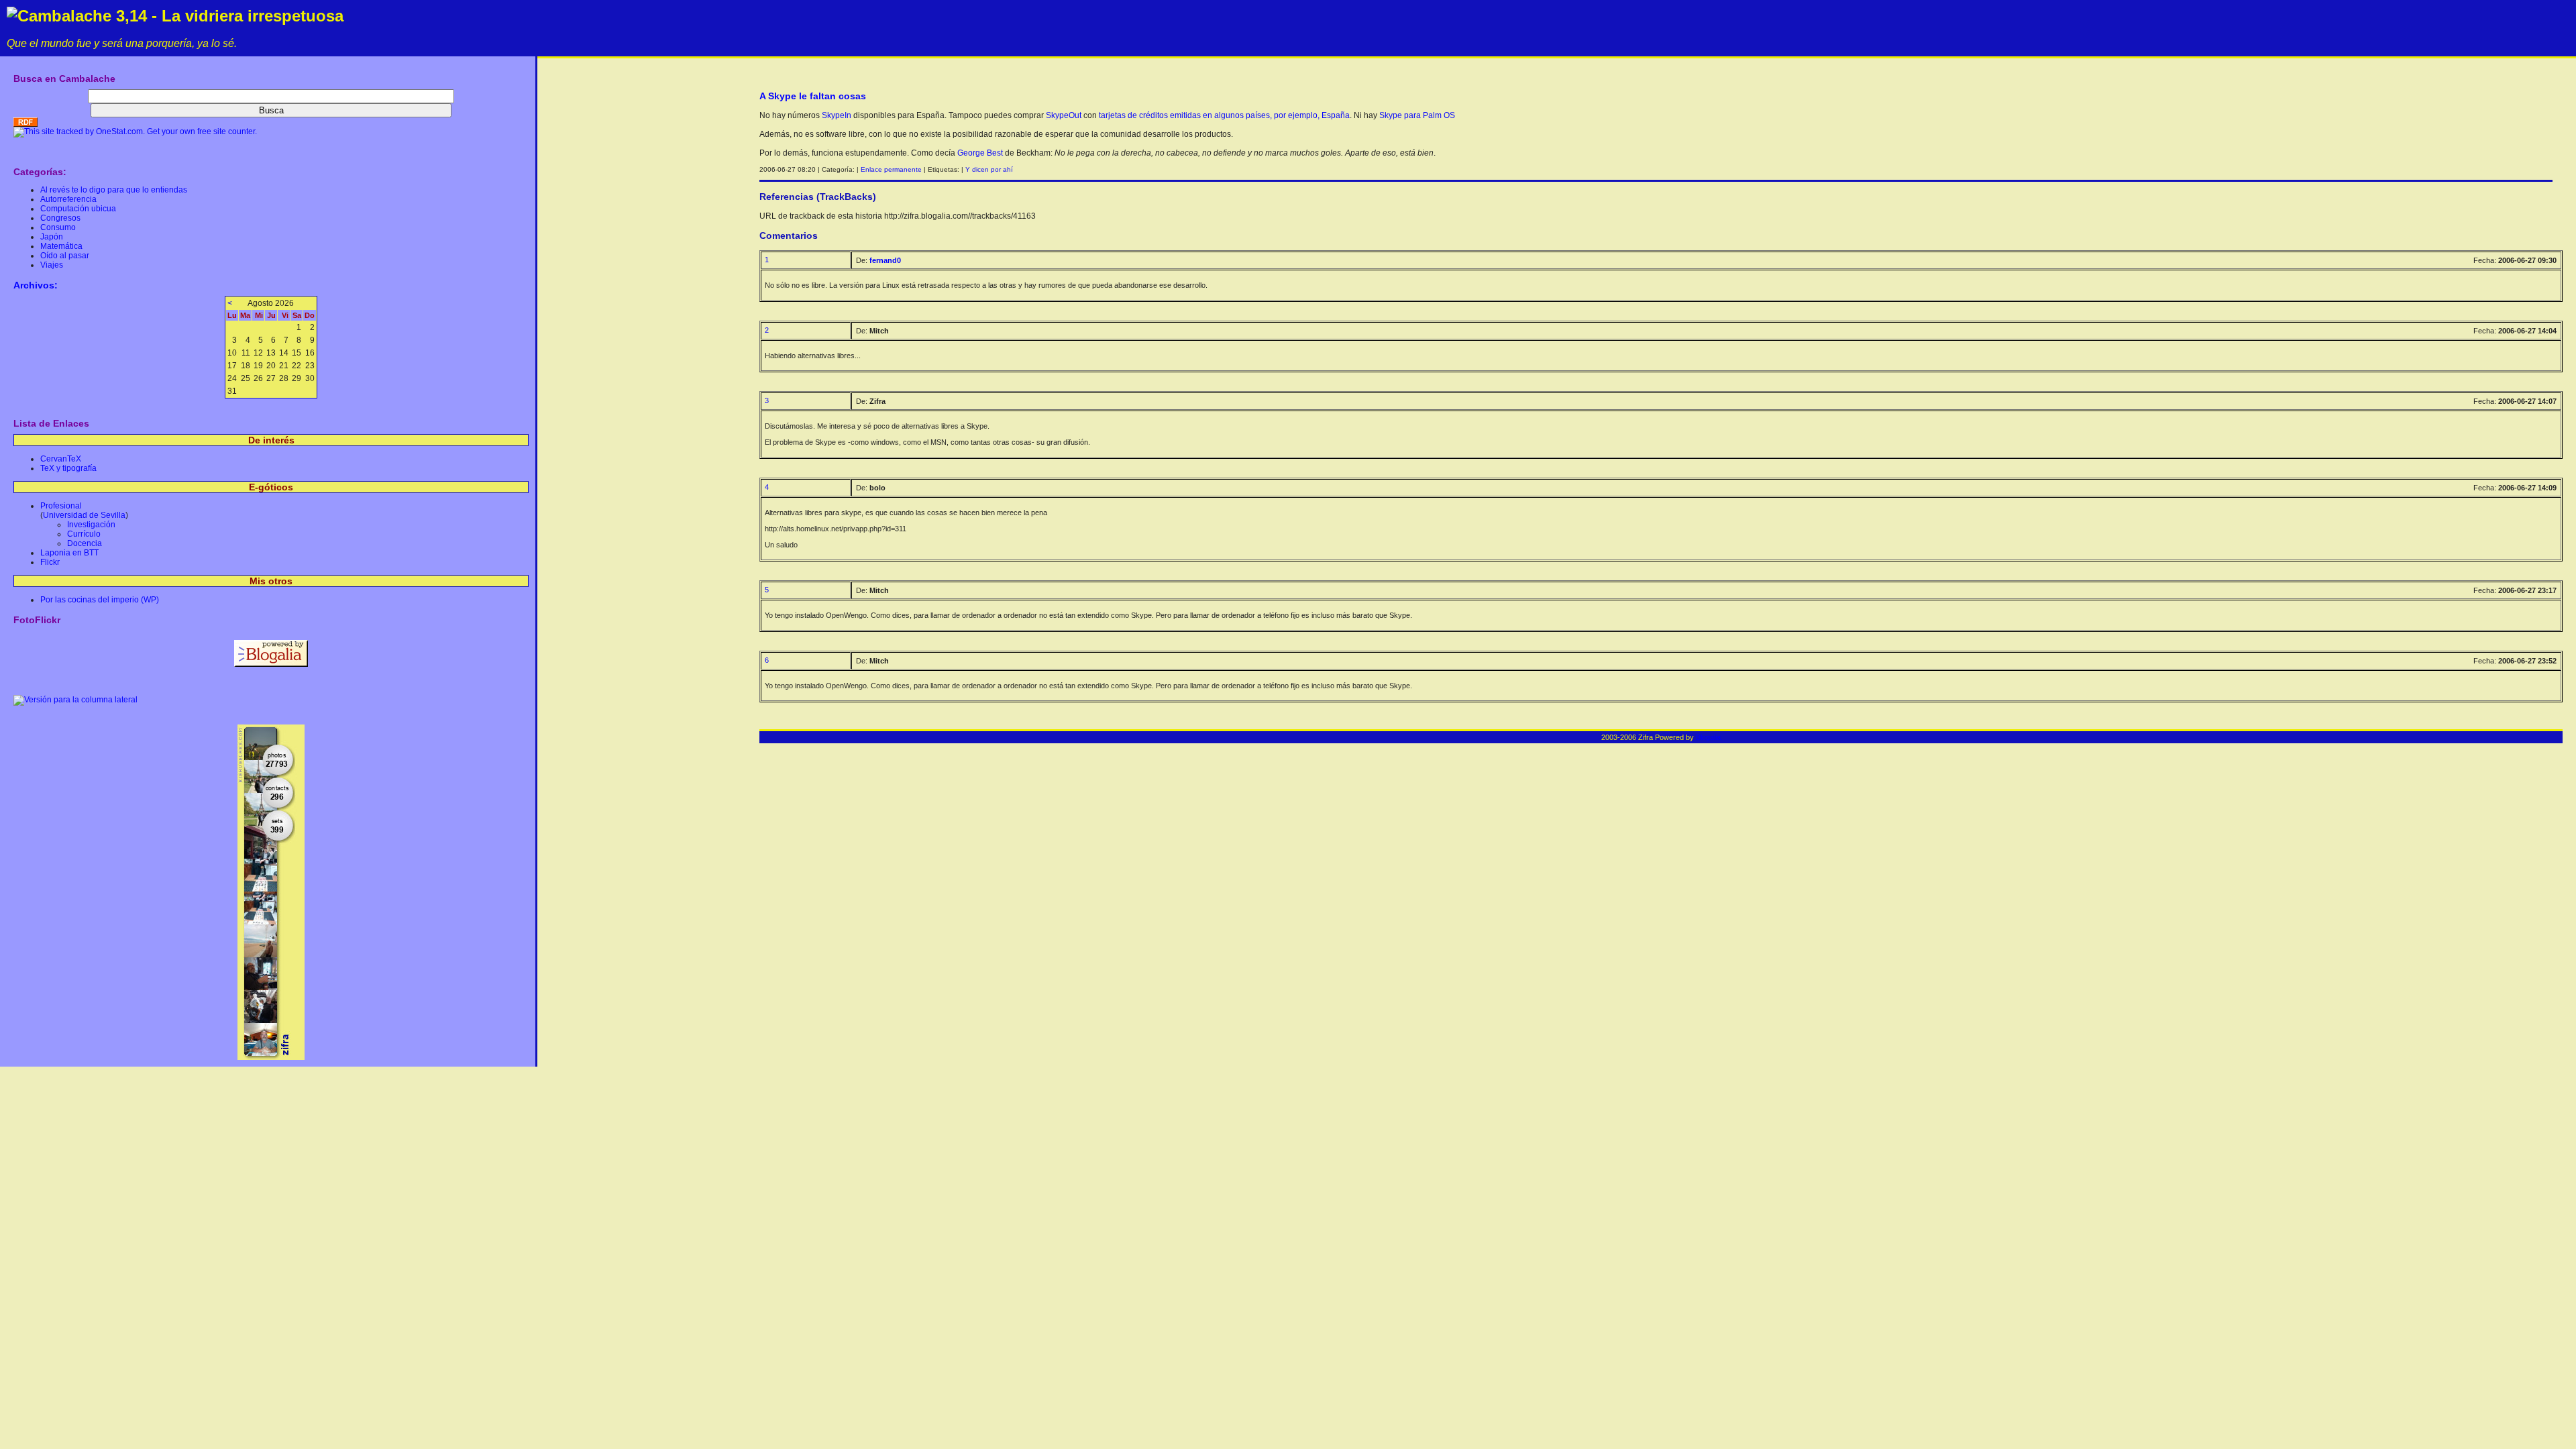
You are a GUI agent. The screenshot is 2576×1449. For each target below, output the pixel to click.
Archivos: (36, 285)
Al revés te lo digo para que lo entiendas (114, 190)
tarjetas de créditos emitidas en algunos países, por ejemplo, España (1224, 115)
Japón (52, 237)
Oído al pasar (65, 256)
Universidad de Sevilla (84, 515)
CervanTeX (61, 459)
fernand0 (885, 260)
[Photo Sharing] (75, 700)
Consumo (58, 227)
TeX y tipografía (68, 468)
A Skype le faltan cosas (813, 96)
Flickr (50, 562)
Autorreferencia (68, 199)
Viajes (52, 265)
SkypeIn (837, 115)
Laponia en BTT (69, 553)
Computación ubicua (78, 209)
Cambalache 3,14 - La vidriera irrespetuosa (180, 16)
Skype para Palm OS (1417, 115)
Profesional (61, 506)
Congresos (60, 218)
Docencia (85, 543)
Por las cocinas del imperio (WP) (100, 600)
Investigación (91, 525)
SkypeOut (1064, 115)
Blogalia (1708, 737)
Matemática (61, 246)
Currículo (84, 534)
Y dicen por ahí (989, 169)
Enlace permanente (891, 169)
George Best (980, 153)
